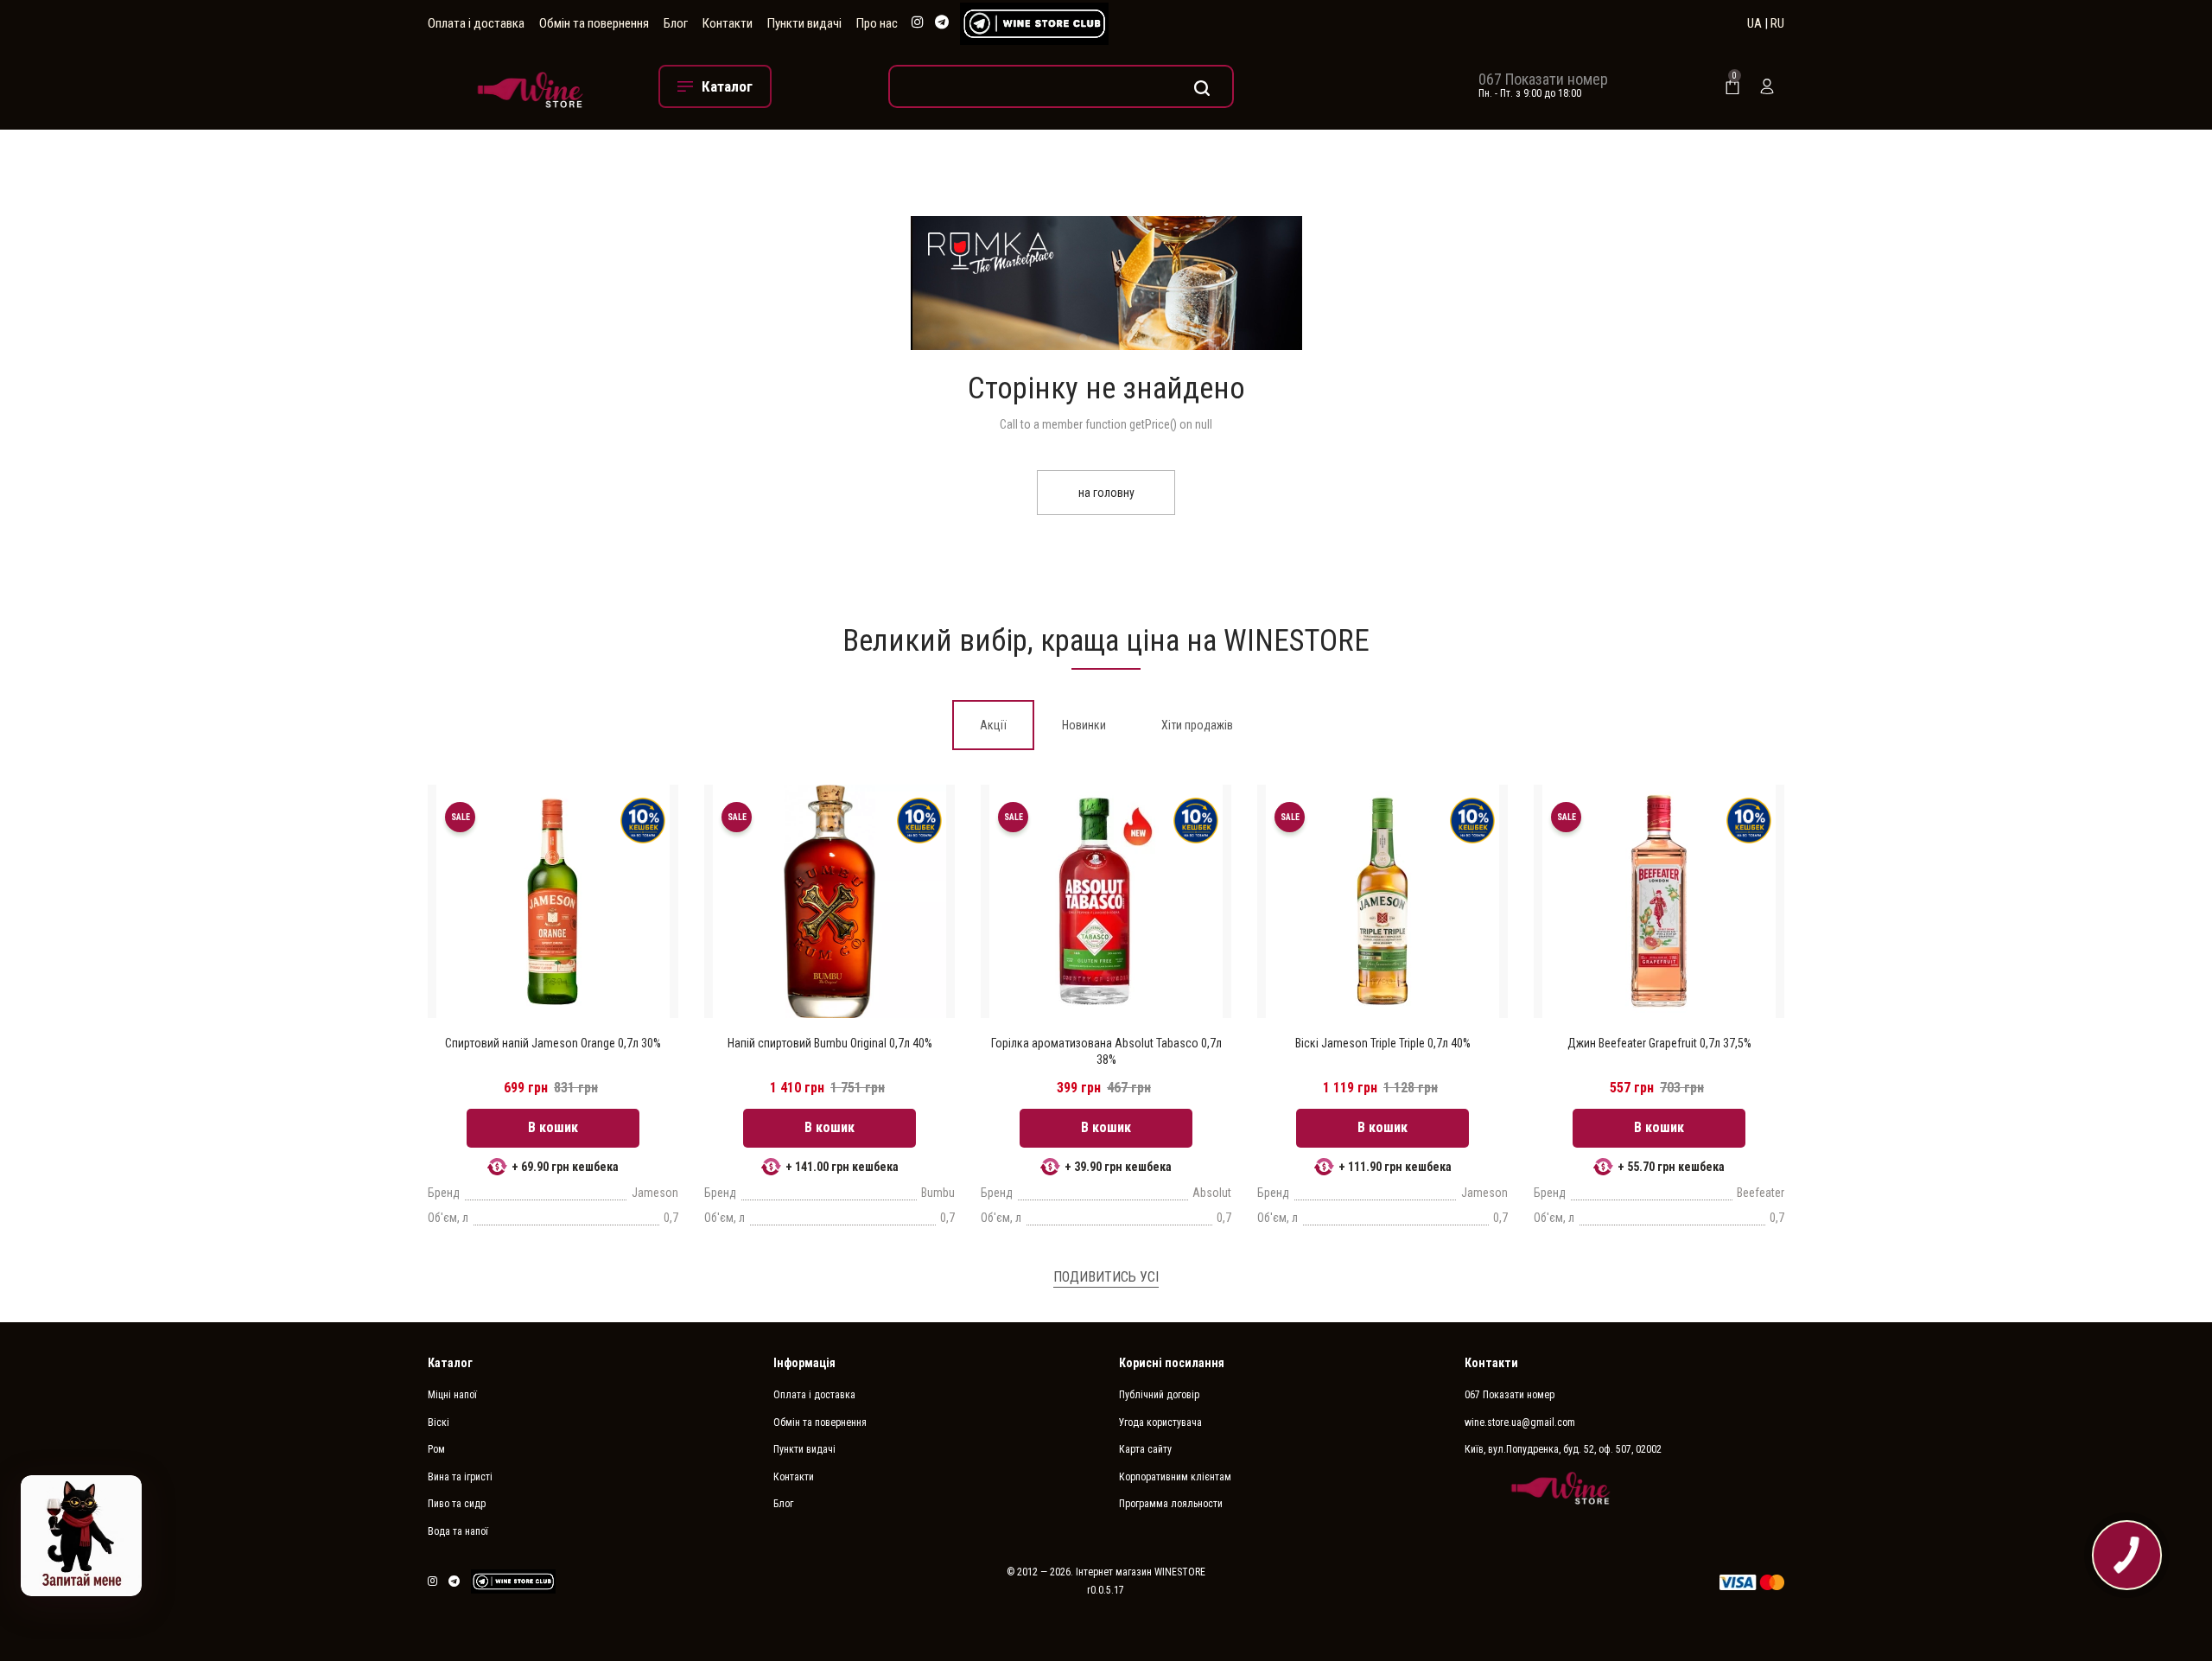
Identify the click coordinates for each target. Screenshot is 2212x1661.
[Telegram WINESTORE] (942, 23)
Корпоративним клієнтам (1175, 1477)
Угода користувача (1160, 1422)
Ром (436, 1449)
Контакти (728, 23)
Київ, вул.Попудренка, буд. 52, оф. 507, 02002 (1563, 1449)
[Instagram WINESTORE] (918, 23)
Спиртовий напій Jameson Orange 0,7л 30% (553, 1043)
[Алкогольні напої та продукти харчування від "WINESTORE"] (530, 86)
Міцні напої (452, 1395)
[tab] (993, 725)
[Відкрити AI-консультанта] (81, 1536)
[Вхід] (1767, 86)
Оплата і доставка (476, 23)
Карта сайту (1145, 1449)
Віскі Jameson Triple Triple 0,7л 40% (1383, 1043)
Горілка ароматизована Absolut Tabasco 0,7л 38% (1106, 1051)
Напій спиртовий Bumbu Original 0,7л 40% (830, 1043)
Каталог (450, 1363)
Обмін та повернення (594, 23)
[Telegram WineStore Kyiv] (1034, 24)
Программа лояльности (1171, 1504)
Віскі (439, 1422)
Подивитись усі (1106, 1277)
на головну (1106, 493)
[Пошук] (1061, 86)
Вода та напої (458, 1531)
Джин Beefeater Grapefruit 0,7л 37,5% (1659, 1043)
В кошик (553, 1127)
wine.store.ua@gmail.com (1520, 1422)
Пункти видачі (804, 23)
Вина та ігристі (460, 1477)
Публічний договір (1159, 1395)
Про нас (877, 23)
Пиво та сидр (457, 1504)
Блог (676, 23)
